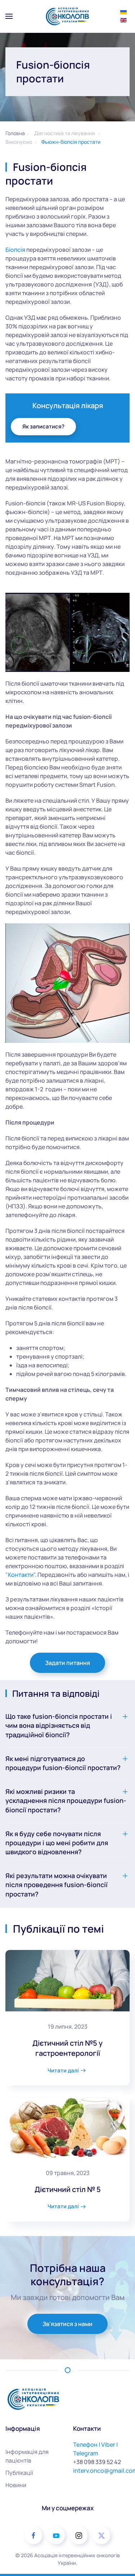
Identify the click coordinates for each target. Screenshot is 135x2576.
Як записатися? (43, 426)
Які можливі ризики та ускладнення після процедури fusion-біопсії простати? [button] (66, 1800)
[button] (9, 16)
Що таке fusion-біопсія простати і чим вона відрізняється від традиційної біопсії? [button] (59, 1725)
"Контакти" (20, 1575)
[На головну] (67, 16)
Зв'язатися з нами (67, 2324)
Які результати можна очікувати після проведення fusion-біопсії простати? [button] (57, 1885)
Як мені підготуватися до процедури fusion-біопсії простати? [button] (63, 1763)
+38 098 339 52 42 (97, 2462)
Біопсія (15, 250)
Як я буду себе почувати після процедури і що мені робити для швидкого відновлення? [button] (57, 1843)
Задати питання (67, 1663)
